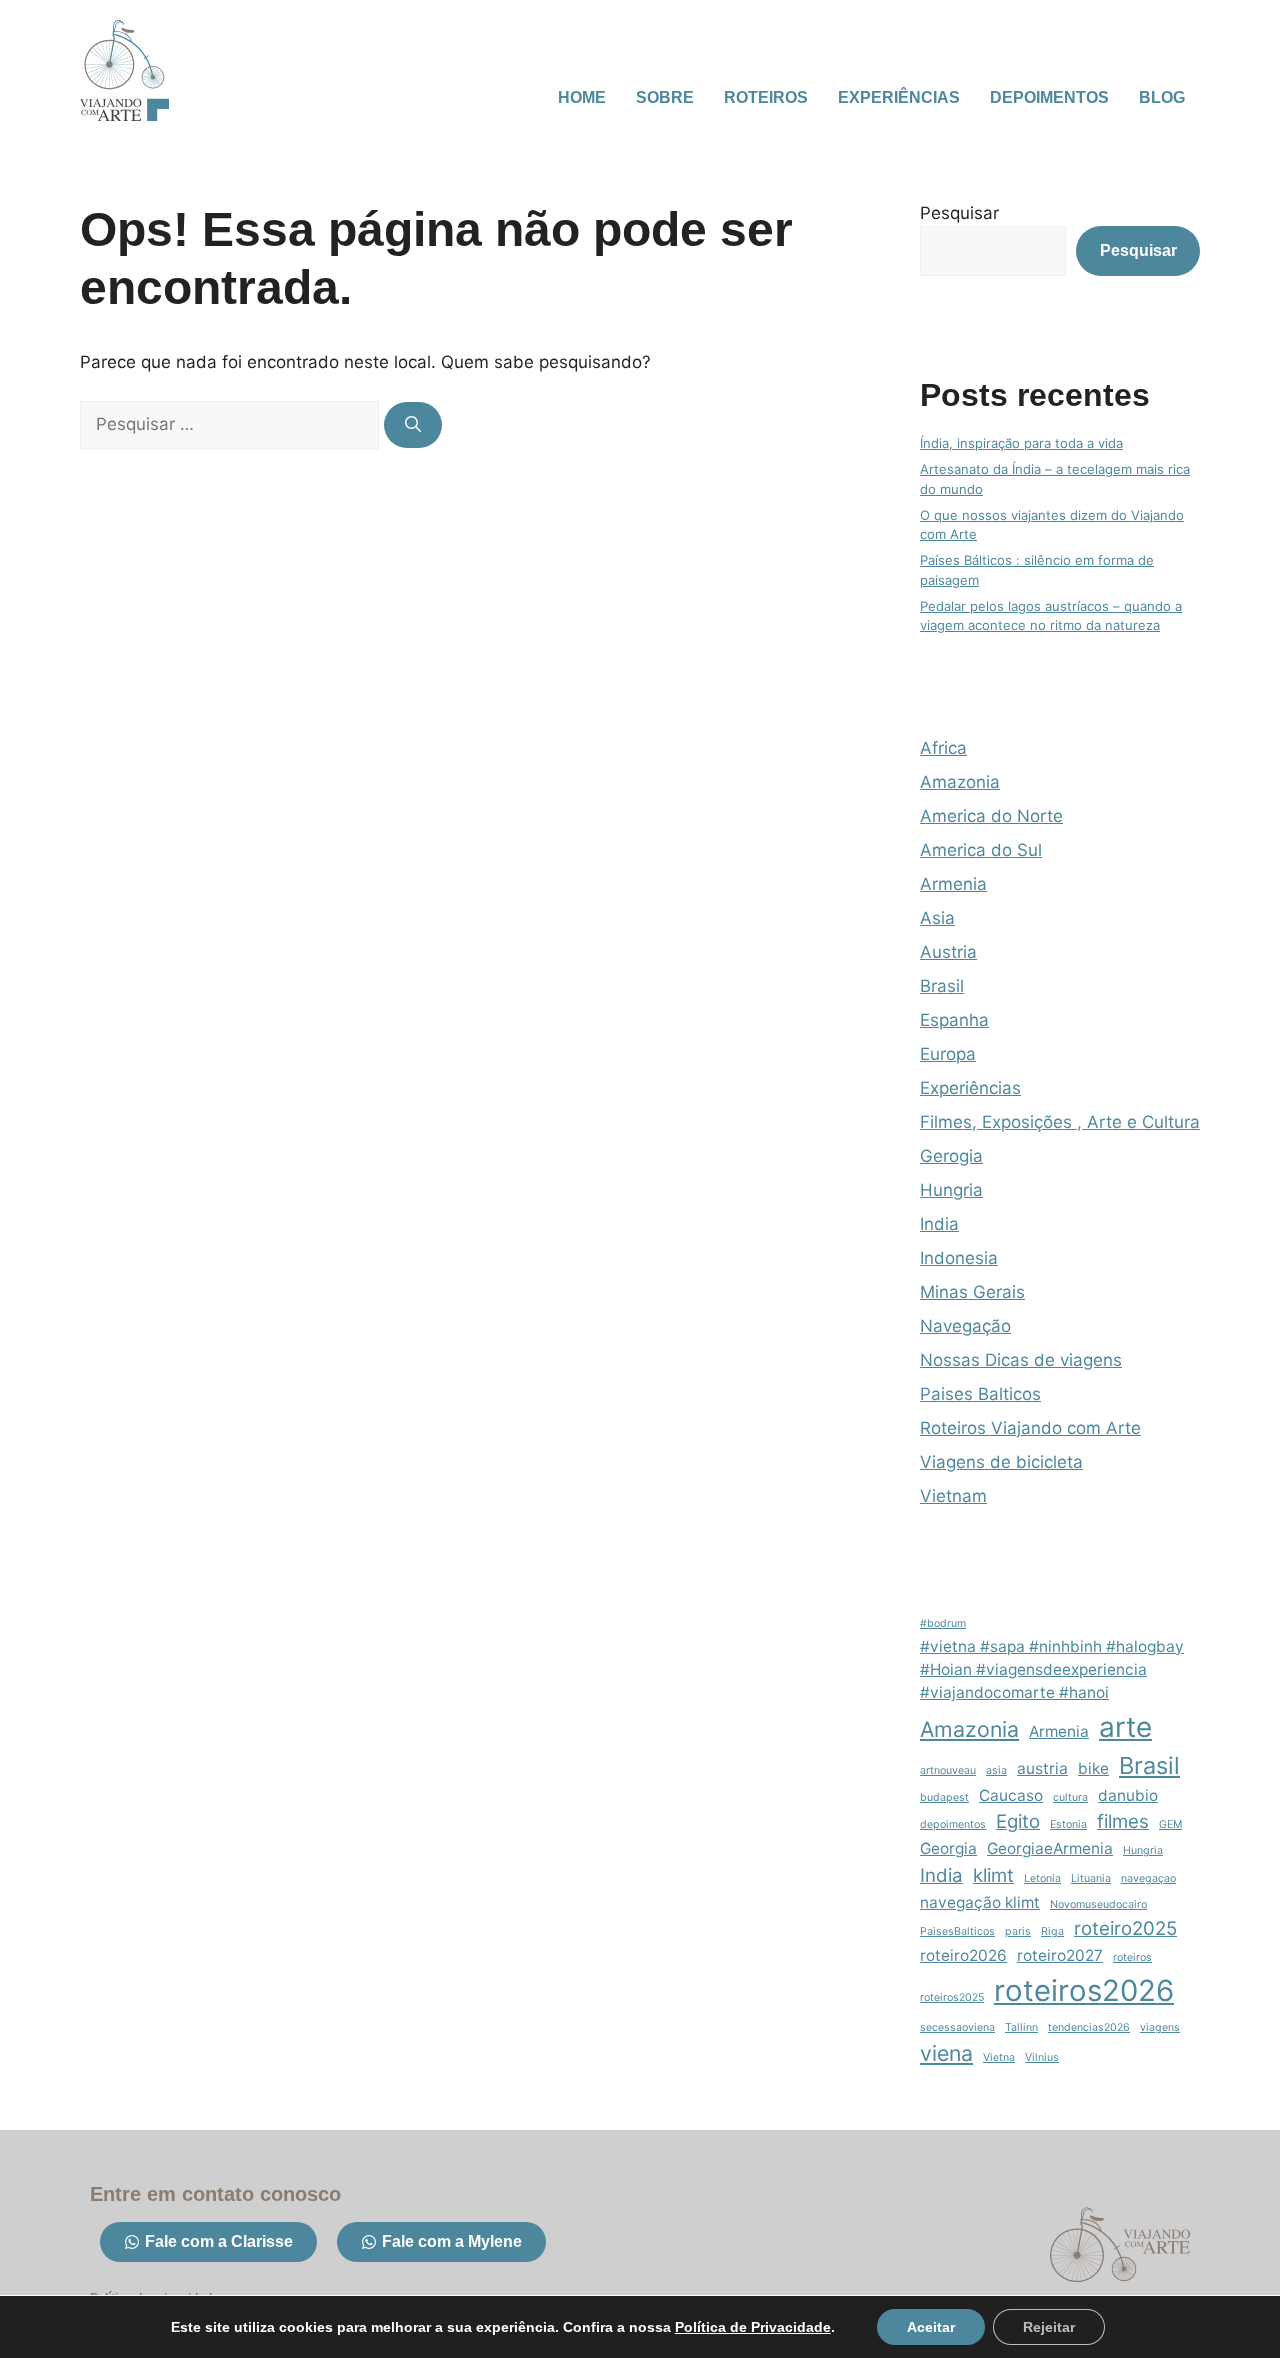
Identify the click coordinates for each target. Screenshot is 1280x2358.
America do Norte (991, 816)
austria (1042, 1768)
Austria (948, 952)
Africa (943, 748)
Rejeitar (1049, 2327)
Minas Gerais (972, 1292)
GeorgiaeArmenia (1050, 1848)
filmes (1123, 1821)
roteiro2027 (1060, 1955)
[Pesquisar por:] (232, 424)
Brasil (942, 986)
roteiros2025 (952, 1997)
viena (946, 2053)
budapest (944, 1797)
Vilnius (1042, 2057)
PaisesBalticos (957, 1931)
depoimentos (953, 1824)
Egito (1018, 1821)
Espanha (954, 1020)
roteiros (1132, 1957)
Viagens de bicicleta (1001, 1462)
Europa (948, 1054)
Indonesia (959, 1258)
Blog (1162, 97)
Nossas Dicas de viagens (1021, 1360)
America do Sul (981, 850)
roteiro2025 (1125, 1928)
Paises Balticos (980, 1394)
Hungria (951, 1190)
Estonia (1068, 1824)
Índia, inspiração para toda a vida (1021, 443)
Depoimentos (1049, 97)
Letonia (1042, 1878)
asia (996, 1770)
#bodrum (943, 1623)
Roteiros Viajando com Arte (1030, 1428)
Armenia (953, 884)
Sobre (665, 97)
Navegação (965, 1326)
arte (1125, 1727)
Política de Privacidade (753, 2327)
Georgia (948, 1848)
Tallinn (1021, 2027)
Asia (937, 918)
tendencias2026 (1089, 2027)
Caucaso (1011, 1795)
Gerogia (951, 1156)
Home (582, 97)
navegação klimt (980, 1902)
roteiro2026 (963, 1955)
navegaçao (1148, 1878)
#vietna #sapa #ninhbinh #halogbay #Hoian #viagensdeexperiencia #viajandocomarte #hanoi (1052, 1669)
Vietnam (953, 1496)
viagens (1160, 2027)
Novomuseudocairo (1098, 1904)
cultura (1070, 1797)
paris (1018, 1931)
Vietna (999, 2057)
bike (1093, 1768)
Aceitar (931, 2327)
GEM (1170, 1824)
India (939, 1224)
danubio (1128, 1795)
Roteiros (766, 97)
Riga (1052, 1931)
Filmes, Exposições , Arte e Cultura (1060, 1122)
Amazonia (960, 782)
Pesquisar (959, 213)
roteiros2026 (1084, 1990)
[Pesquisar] (413, 425)
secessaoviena (957, 2027)
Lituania (1091, 1878)
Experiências (899, 97)
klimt (993, 1875)
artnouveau (948, 1770)
